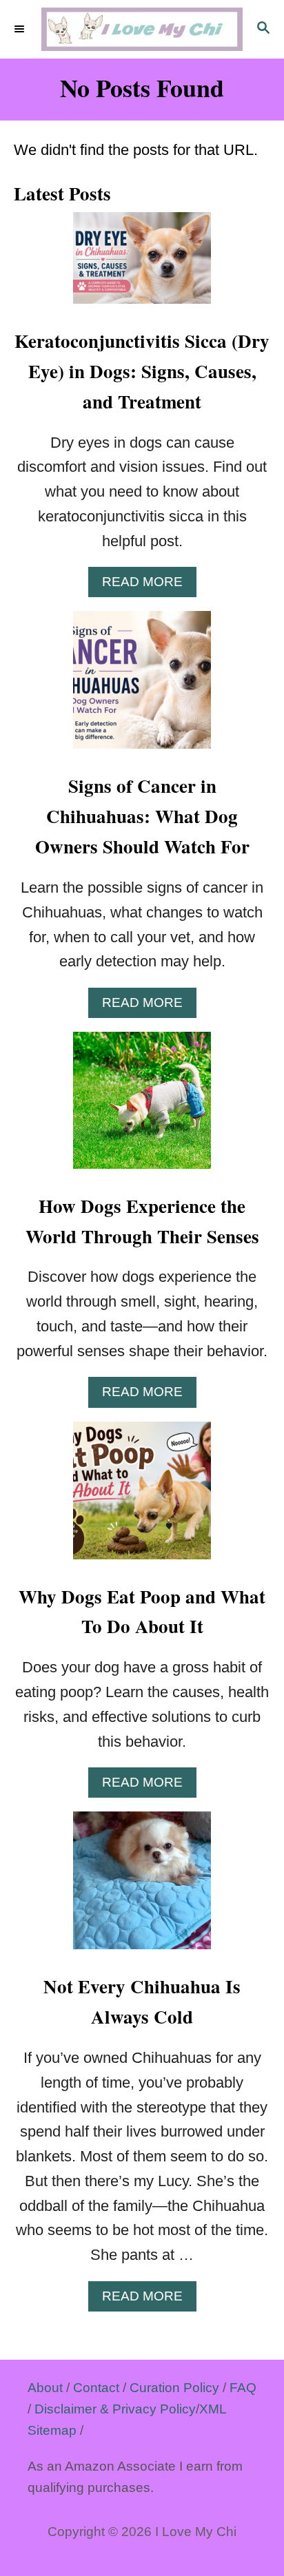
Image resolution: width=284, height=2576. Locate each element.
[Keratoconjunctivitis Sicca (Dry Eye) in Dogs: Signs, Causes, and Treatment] (142, 266)
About (45, 2388)
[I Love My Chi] (142, 29)
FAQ (243, 2388)
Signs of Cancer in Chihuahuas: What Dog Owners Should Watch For (142, 816)
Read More (149, 585)
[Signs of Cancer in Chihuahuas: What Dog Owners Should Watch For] (142, 687)
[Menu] (21, 30)
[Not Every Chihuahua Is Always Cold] (142, 1888)
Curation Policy (174, 2388)
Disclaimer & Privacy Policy (115, 2409)
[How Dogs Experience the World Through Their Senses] (142, 1108)
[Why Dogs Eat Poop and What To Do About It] (142, 1498)
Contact (96, 2388)
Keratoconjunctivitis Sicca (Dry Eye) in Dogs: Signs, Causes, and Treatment (142, 371)
